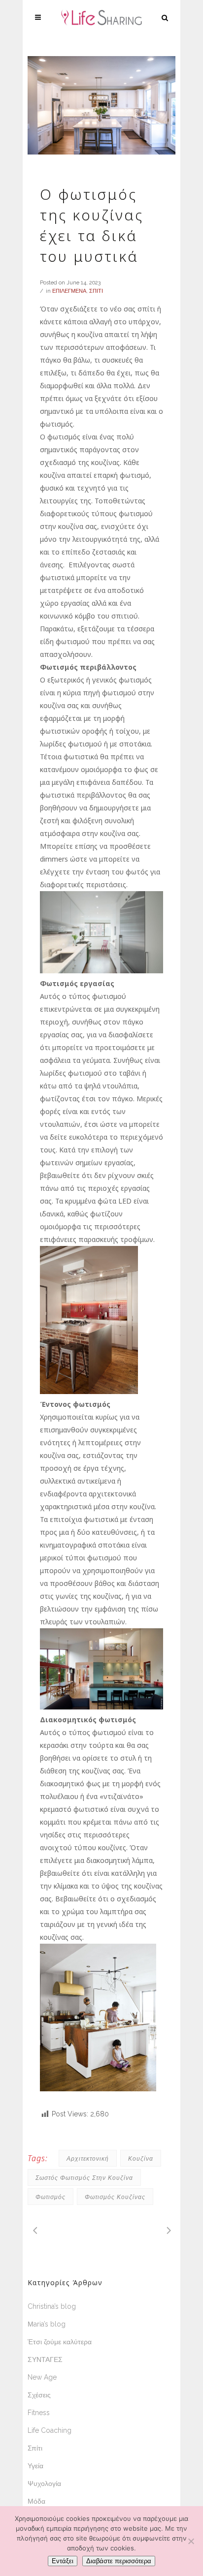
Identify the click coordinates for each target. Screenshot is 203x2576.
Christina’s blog (52, 2306)
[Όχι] (191, 2541)
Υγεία (35, 2466)
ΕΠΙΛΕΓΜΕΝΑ (69, 291)
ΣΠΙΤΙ (96, 291)
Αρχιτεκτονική (88, 2158)
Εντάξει (63, 2561)
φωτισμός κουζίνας (115, 2197)
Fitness (39, 2413)
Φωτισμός (51, 2197)
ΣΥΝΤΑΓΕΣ (45, 2359)
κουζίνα (141, 2158)
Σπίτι (35, 2448)
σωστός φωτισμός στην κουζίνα (84, 2178)
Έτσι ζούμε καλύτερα (60, 2342)
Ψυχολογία (44, 2483)
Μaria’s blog (47, 2324)
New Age (42, 2377)
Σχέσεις (39, 2395)
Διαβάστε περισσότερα (119, 2561)
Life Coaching (50, 2430)
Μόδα (36, 2501)
